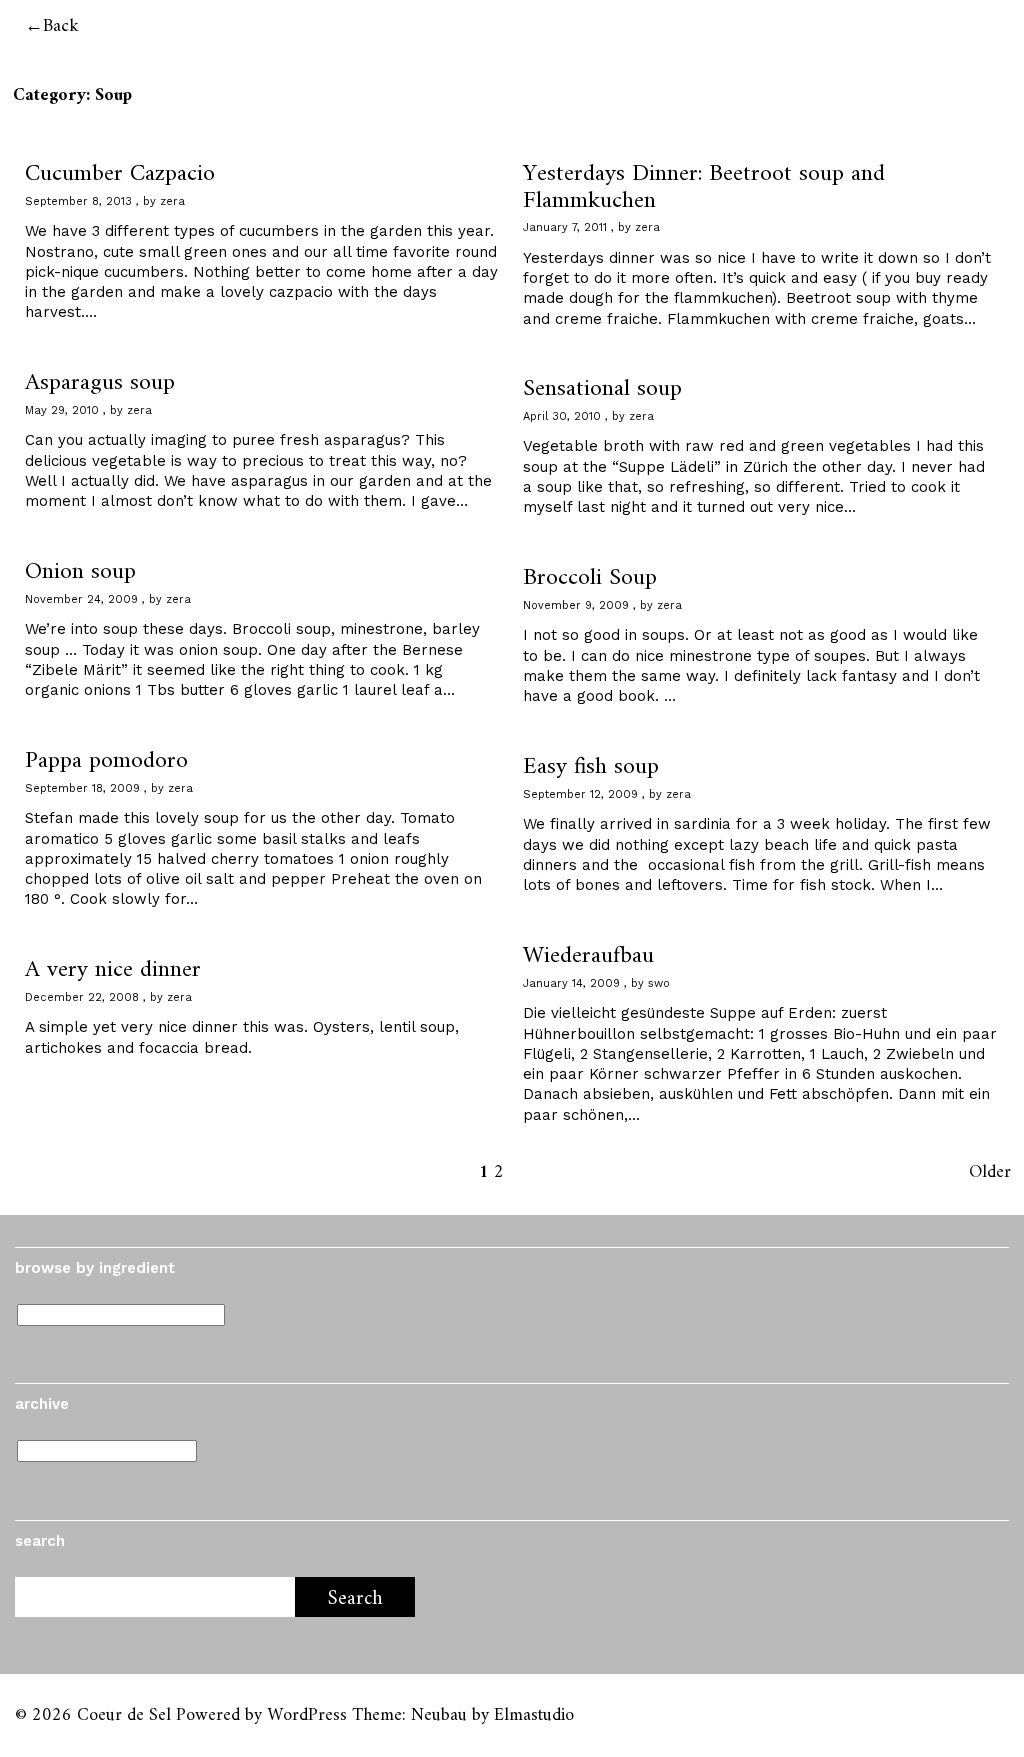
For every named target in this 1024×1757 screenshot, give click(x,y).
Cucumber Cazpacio (120, 174)
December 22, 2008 (82, 997)
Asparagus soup (100, 383)
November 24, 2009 (81, 599)
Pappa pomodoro (106, 761)
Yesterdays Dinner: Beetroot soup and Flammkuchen (704, 187)
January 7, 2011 (565, 227)
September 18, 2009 (82, 788)
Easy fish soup (591, 767)
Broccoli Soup (590, 578)
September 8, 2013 (78, 201)
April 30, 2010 (562, 416)
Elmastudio (534, 1715)
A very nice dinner (113, 970)
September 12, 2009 (580, 794)
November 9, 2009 (576, 605)
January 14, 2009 (571, 983)
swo (659, 983)
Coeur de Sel (124, 1715)
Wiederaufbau (588, 956)
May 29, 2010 (62, 410)
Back (61, 26)
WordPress (307, 1715)
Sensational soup (602, 389)
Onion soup (80, 572)
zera (172, 201)
